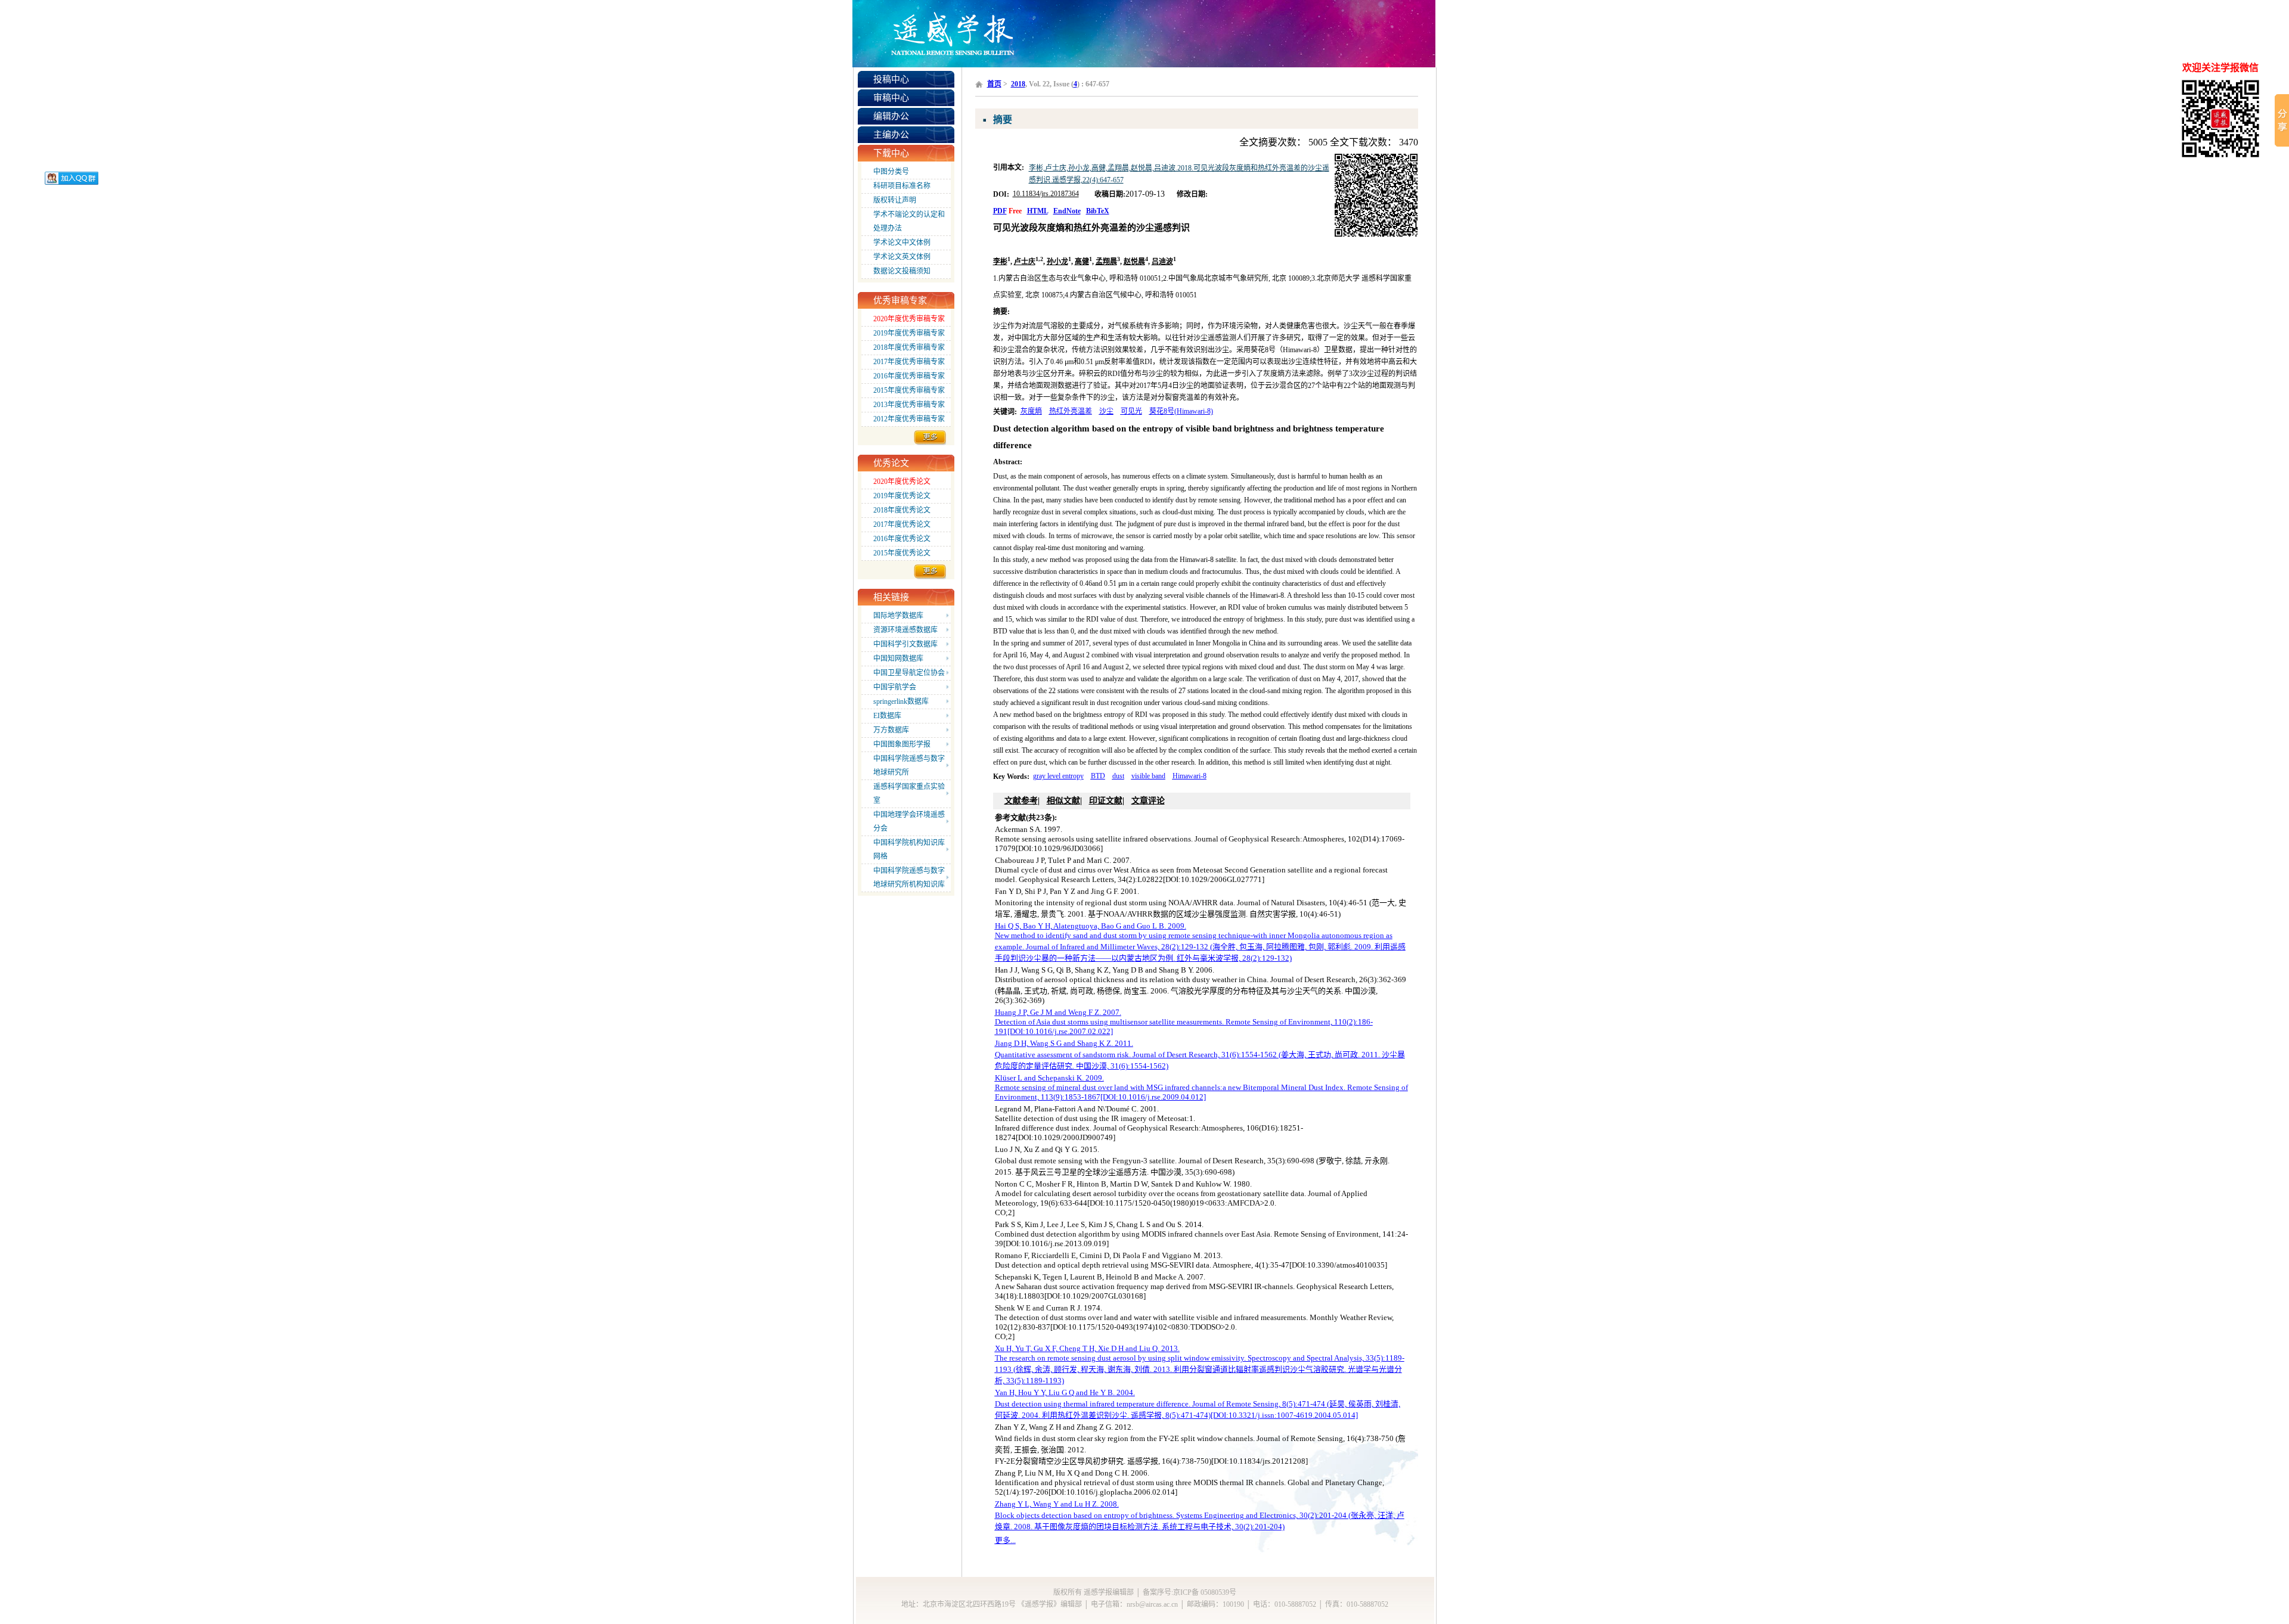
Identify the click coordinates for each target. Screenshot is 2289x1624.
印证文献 (1106, 801)
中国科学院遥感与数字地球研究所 (909, 766)
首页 (994, 84)
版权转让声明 (895, 200)
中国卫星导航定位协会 (909, 673)
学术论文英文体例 (902, 257)
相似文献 (1063, 801)
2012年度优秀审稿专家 (909, 419)
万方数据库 (891, 730)
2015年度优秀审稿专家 (909, 390)
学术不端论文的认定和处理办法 (909, 221)
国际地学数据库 (898, 616)
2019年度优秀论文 (902, 496)
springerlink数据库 (901, 701)
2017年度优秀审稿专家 (909, 362)
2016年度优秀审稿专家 (909, 376)
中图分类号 (891, 172)
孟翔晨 (1106, 262)
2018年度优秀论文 (902, 510)
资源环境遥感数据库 (905, 630)
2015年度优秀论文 (902, 553)
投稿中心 (891, 79)
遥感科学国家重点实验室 (909, 794)
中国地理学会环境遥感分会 (909, 822)
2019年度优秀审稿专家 (909, 333)
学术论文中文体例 (902, 243)
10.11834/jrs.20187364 (1046, 194)
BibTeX (1098, 211)
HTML (1038, 211)
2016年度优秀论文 (902, 539)
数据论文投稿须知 (902, 271)
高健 (1082, 262)
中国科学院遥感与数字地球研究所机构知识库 (909, 878)
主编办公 (891, 135)
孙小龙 (1057, 262)
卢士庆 (1025, 262)
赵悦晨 (1134, 262)
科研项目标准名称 (902, 186)
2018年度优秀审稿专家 (909, 347)
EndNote (1067, 211)
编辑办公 (891, 116)
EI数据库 (887, 716)
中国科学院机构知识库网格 (909, 850)
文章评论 (1148, 801)
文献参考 (1021, 801)
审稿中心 (891, 98)
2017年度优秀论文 (902, 524)
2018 (1018, 84)
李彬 (1000, 262)
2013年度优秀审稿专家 (909, 405)
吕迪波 (1162, 262)
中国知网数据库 (898, 659)
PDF (1000, 211)
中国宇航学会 (895, 687)
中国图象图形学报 (902, 744)
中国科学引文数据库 (905, 644)
